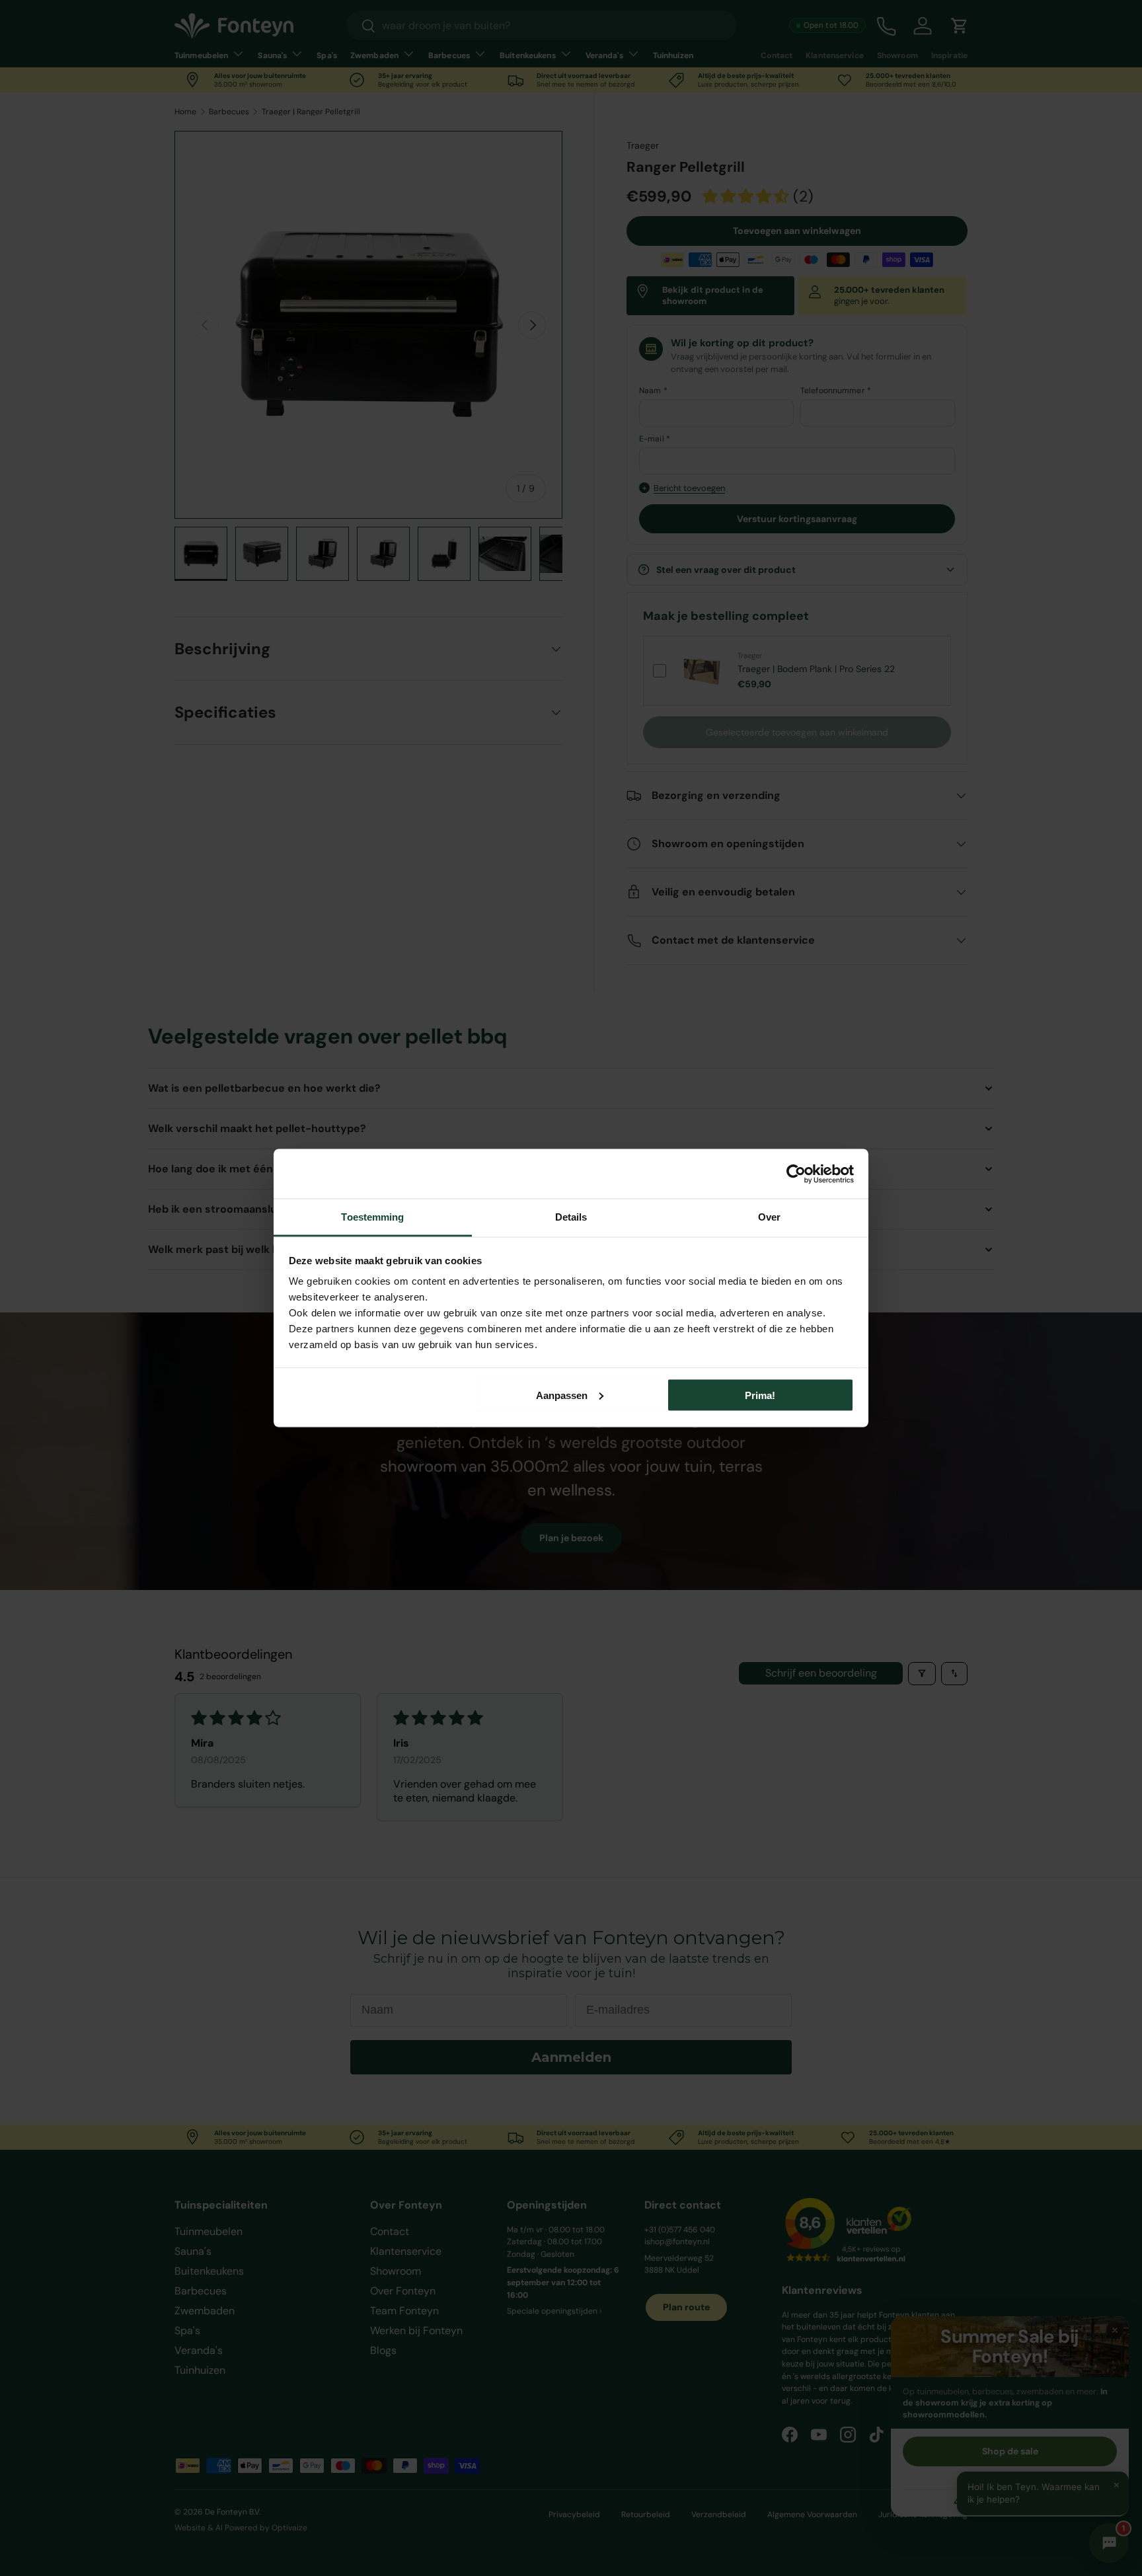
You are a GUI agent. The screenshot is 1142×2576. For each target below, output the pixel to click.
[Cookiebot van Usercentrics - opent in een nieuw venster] (796, 1174)
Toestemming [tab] (372, 1217)
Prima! (760, 1395)
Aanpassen (562, 1395)
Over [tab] (769, 1217)
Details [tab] (571, 1217)
